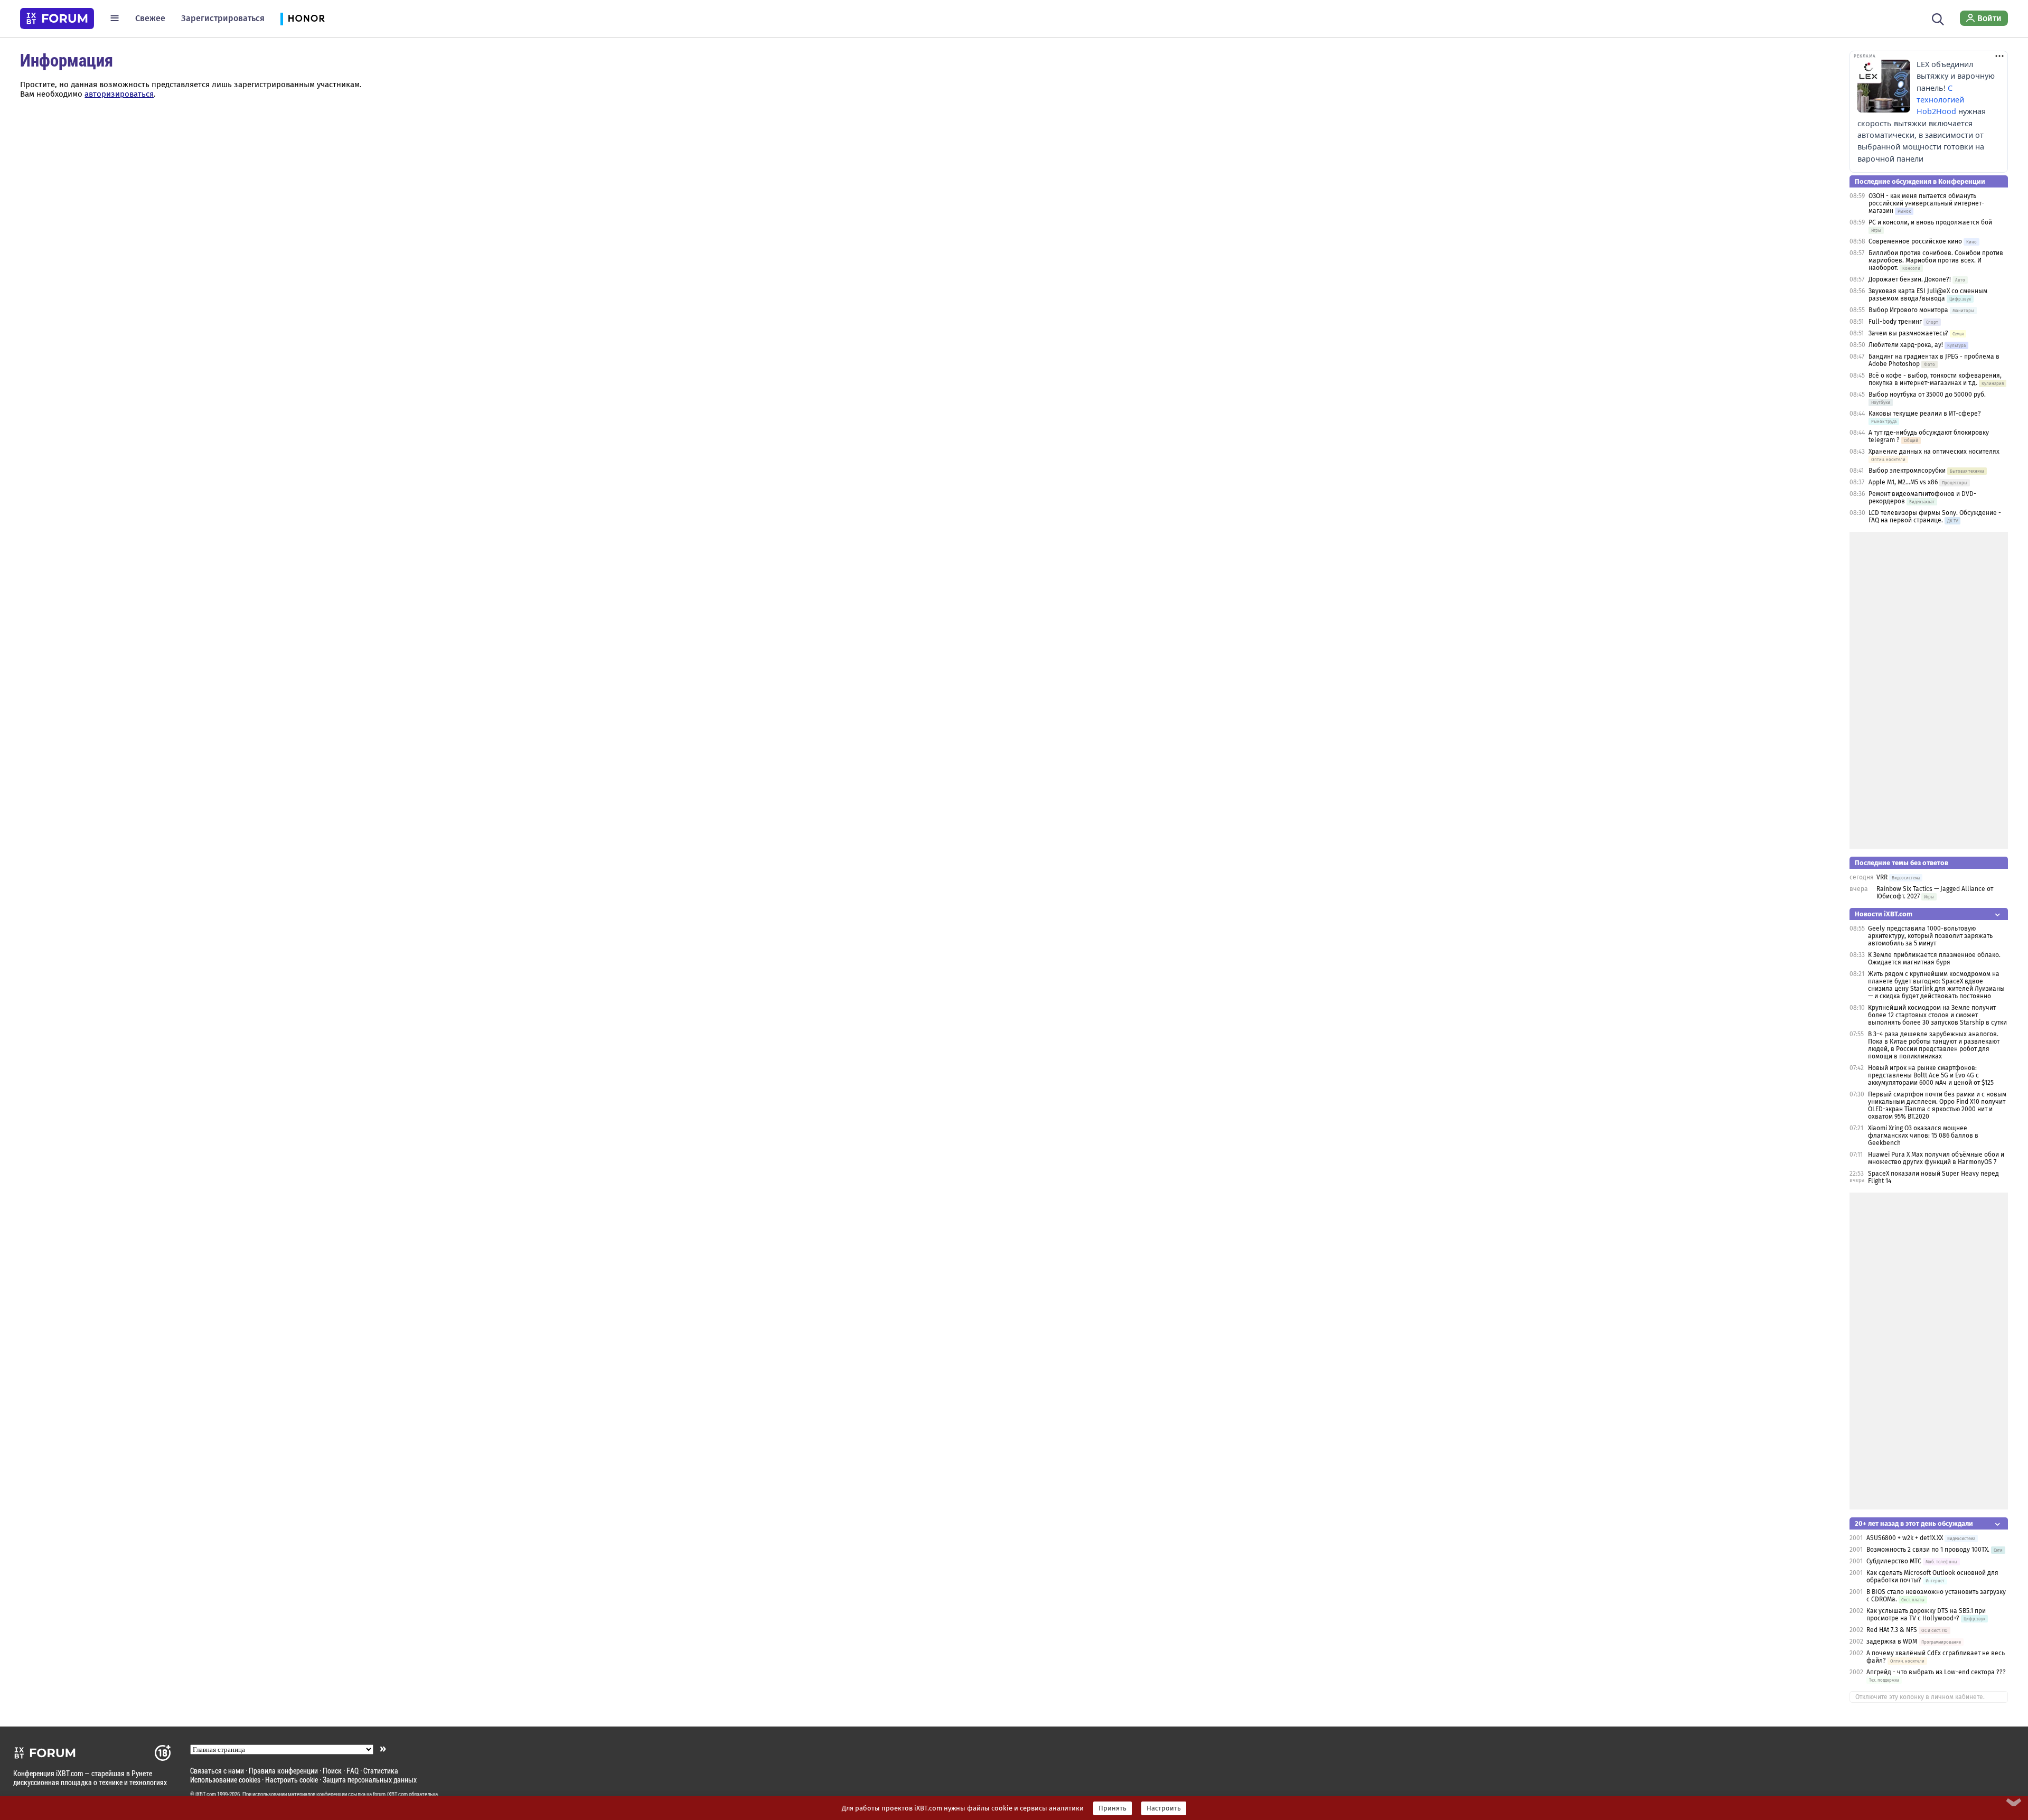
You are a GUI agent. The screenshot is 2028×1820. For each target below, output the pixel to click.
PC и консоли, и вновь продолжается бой (1930, 222)
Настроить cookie (292, 1780)
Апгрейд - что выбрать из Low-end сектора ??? (1936, 1672)
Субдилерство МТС (1894, 1561)
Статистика (381, 1771)
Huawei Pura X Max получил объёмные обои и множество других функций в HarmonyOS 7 (1936, 1158)
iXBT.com (206, 1794)
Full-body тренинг (1895, 322)
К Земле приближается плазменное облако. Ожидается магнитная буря (1934, 959)
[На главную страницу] (57, 18)
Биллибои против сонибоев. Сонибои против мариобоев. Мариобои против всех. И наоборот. (1936, 260)
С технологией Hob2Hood (1940, 100)
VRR (1882, 877)
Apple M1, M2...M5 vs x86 (1903, 482)
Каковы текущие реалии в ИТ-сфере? (1925, 414)
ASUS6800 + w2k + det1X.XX (1905, 1538)
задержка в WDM (1892, 1641)
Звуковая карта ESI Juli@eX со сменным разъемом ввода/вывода (1928, 295)
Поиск (332, 1771)
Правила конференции (283, 1771)
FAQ (353, 1771)
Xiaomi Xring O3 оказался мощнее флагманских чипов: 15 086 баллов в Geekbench (1923, 1136)
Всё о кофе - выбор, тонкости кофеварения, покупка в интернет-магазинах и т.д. (1935, 379)
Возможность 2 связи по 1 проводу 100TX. (1928, 1550)
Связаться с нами (217, 1771)
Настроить (1164, 1808)
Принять (1112, 1808)
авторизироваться (119, 94)
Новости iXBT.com (1884, 914)
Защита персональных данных (370, 1780)
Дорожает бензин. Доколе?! (1910, 279)
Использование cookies (225, 1780)
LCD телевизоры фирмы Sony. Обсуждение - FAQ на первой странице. (1935, 517)
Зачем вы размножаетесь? (1908, 333)
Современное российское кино (1915, 241)
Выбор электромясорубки (1907, 471)
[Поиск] (1938, 18)
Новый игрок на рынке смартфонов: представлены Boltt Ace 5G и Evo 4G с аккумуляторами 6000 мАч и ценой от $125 (1931, 1075)
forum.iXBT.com (390, 1794)
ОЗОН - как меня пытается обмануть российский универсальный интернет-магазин (1926, 203)
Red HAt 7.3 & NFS (1892, 1630)
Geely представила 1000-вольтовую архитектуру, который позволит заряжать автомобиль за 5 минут (1930, 936)
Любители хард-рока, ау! (1906, 345)
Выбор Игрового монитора (1909, 310)
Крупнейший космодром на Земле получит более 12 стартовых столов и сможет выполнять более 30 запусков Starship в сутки (1937, 1015)
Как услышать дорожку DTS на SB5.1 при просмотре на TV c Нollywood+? (1926, 1615)
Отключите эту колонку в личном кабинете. (1920, 1697)
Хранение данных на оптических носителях (1934, 452)
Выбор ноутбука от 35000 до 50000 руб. (1927, 395)
